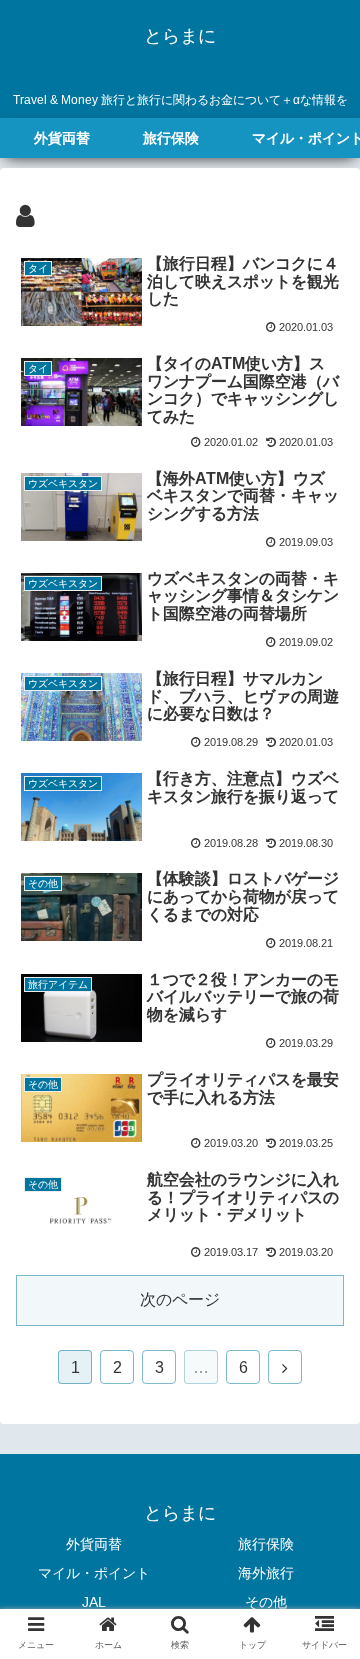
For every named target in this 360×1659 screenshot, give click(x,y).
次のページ (180, 1299)
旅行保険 (266, 1544)
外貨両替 (94, 1544)
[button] (324, 1598)
